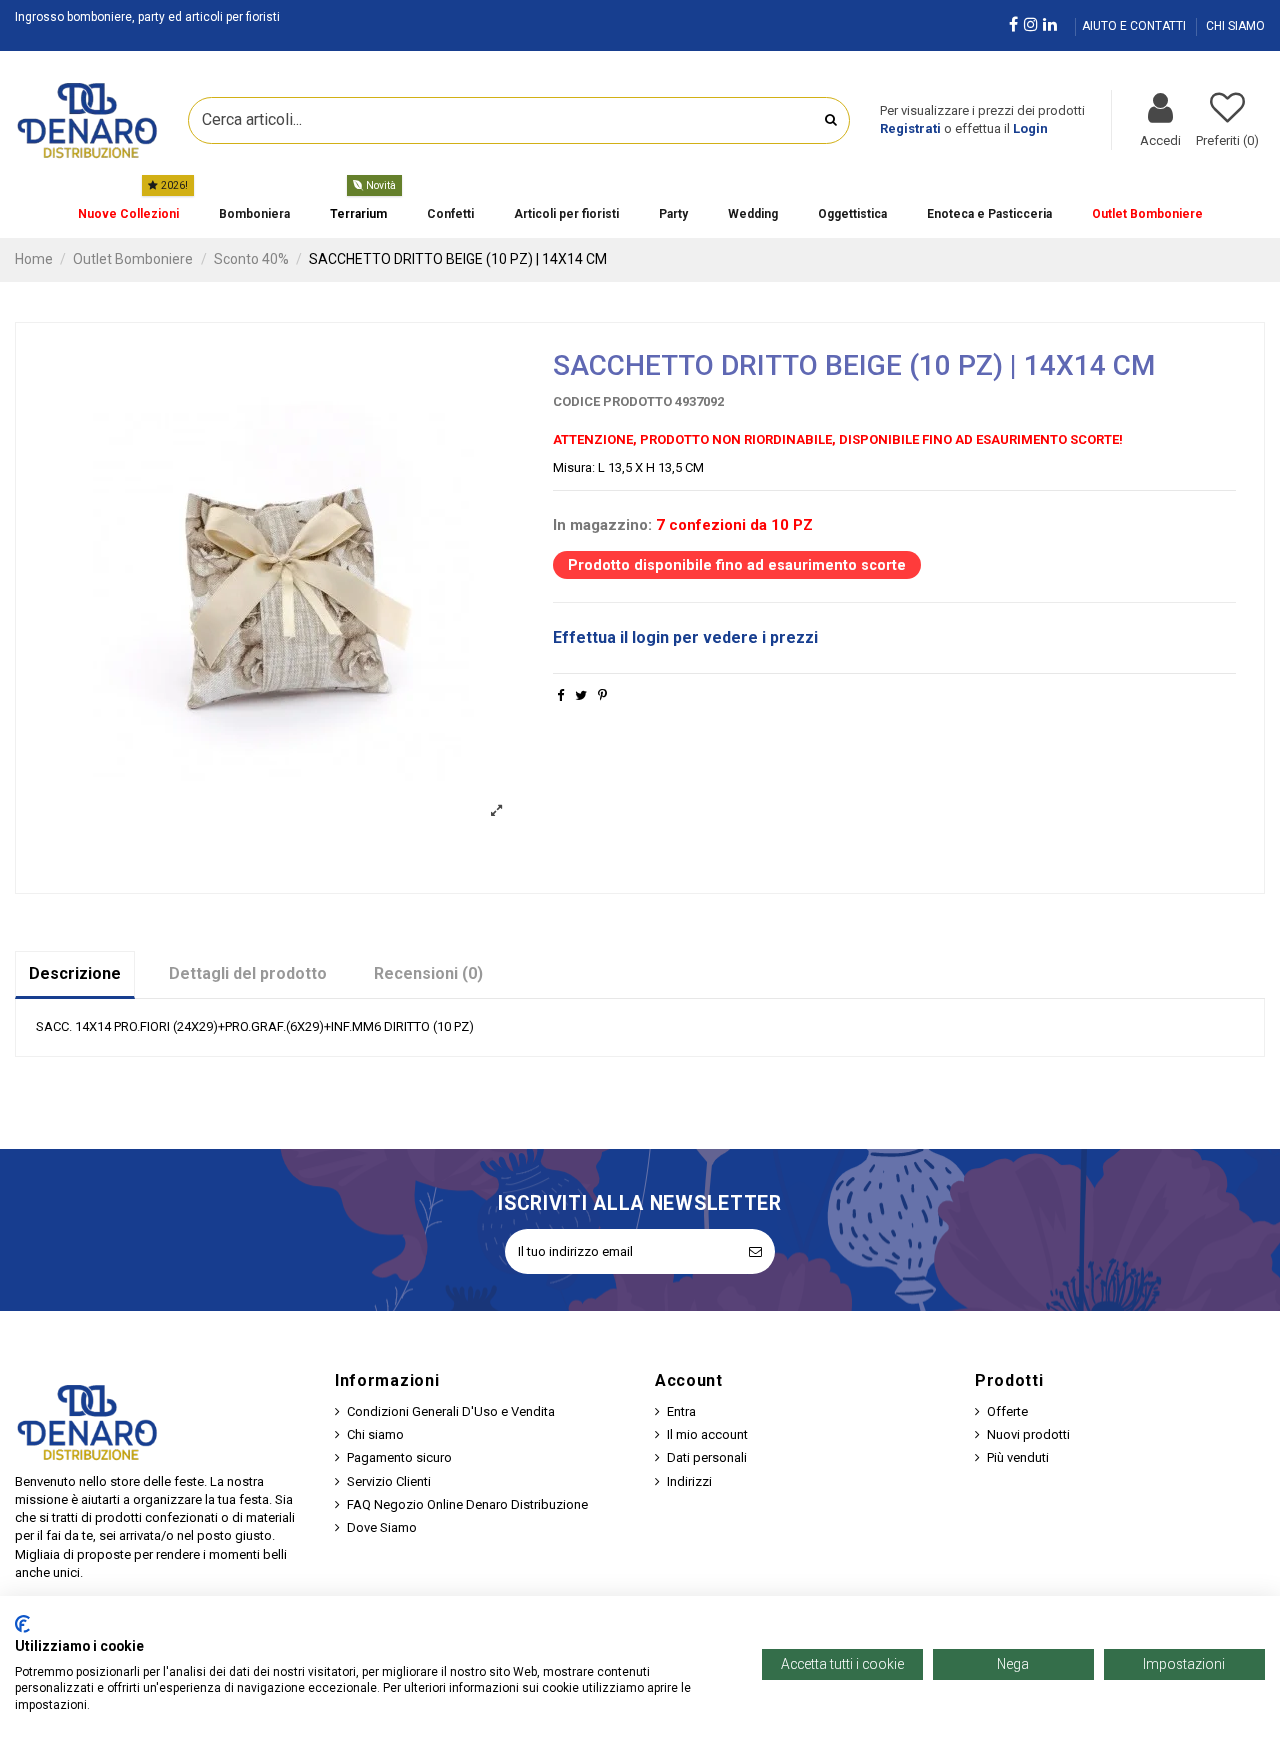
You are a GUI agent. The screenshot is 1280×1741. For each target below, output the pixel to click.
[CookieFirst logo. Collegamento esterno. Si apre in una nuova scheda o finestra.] (22, 1624)
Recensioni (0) (428, 973)
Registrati (910, 128)
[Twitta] (581, 695)
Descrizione (75, 973)
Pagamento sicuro (399, 1457)
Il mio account (707, 1434)
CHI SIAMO (1235, 26)
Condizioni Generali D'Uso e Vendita (451, 1411)
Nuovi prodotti (1028, 1434)
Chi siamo (375, 1434)
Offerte (1007, 1411)
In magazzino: (602, 525)
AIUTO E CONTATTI (1135, 26)
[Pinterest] (602, 695)
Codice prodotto (612, 401)
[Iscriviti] (755, 1252)
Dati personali (707, 1457)
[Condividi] (560, 695)
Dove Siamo (382, 1527)
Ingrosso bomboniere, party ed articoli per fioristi (147, 17)
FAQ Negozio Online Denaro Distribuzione (467, 1504)
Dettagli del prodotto (248, 973)
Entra (681, 1411)
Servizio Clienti (389, 1481)
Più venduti (1018, 1457)
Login (1030, 128)
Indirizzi (689, 1481)
